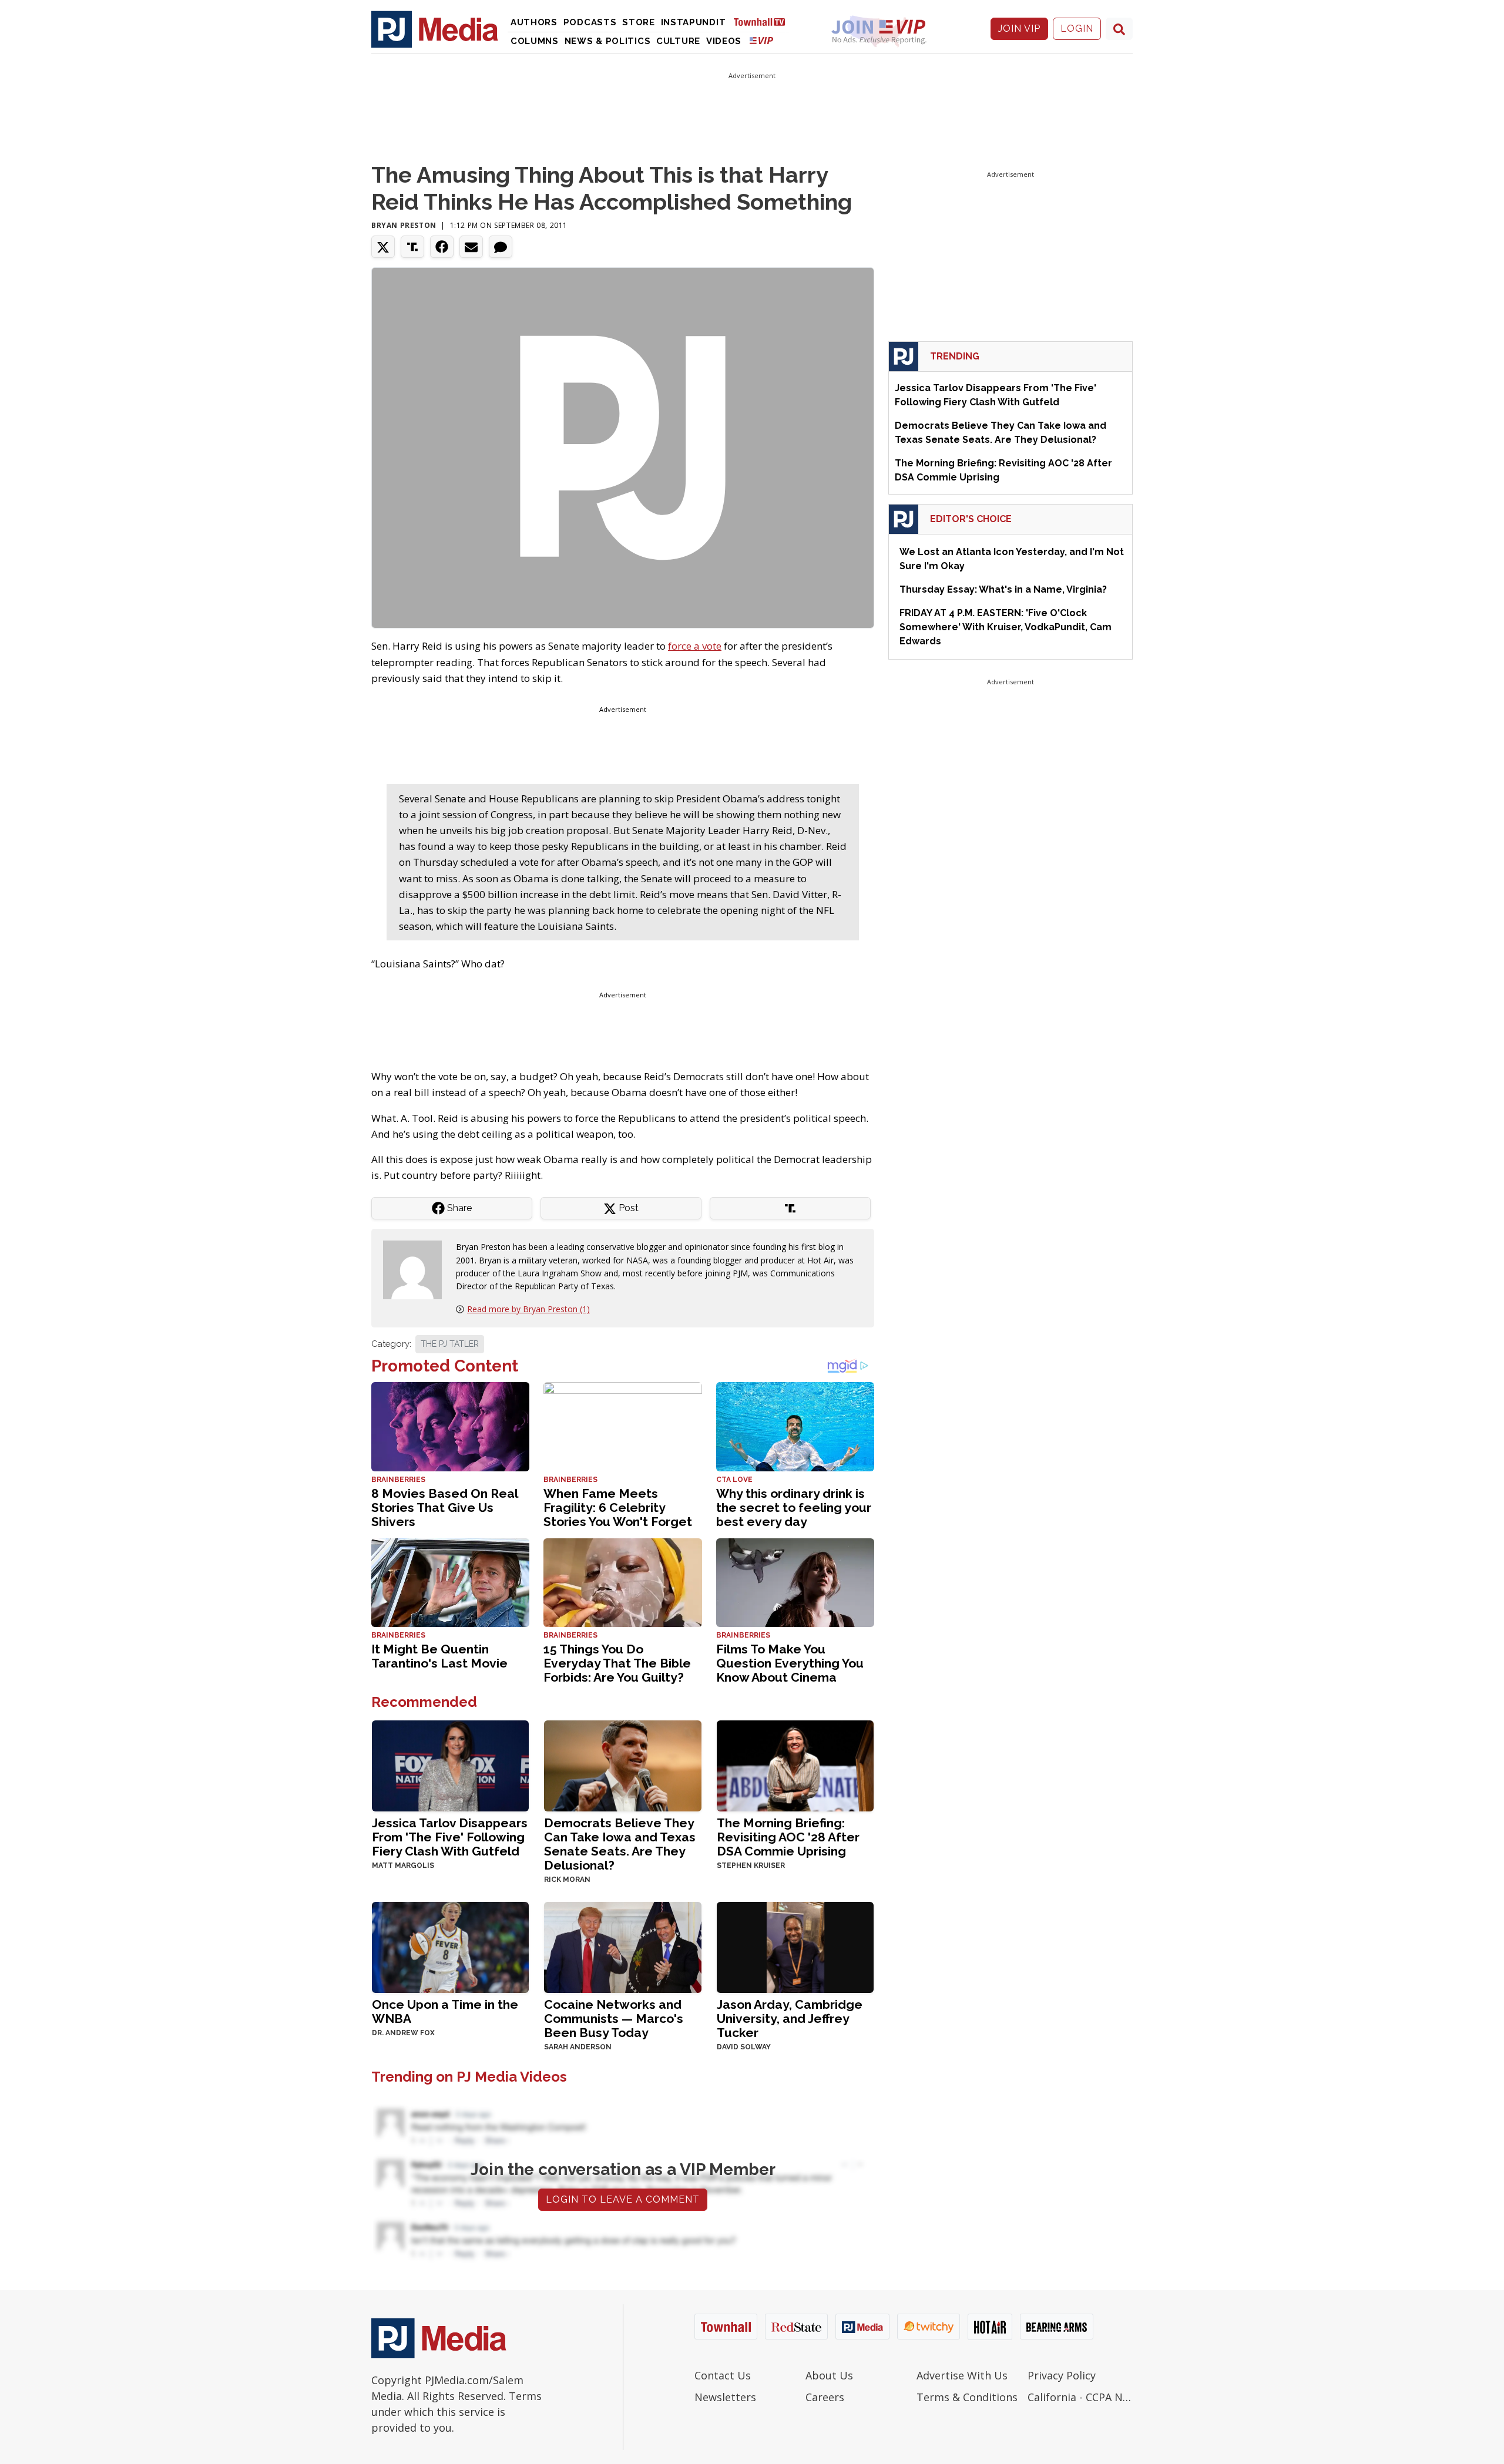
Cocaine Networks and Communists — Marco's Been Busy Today (614, 2018)
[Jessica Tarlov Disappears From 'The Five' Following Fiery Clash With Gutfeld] (450, 1765)
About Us (829, 2375)
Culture (678, 41)
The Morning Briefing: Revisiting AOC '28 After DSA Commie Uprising (788, 1837)
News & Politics (608, 41)
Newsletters (725, 2397)
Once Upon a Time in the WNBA (445, 2011)
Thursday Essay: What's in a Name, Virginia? (1003, 589)
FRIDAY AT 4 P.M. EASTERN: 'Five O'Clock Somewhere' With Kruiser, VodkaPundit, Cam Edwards (1006, 627)
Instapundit (694, 22)
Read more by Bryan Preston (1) (528, 1309)
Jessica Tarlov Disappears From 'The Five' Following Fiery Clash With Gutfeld (450, 1837)
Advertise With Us (962, 2375)
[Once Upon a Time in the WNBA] (450, 1946)
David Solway (744, 2047)
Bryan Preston (404, 225)
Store (639, 22)
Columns (535, 41)
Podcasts (590, 22)
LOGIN (1077, 28)
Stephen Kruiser (751, 1865)
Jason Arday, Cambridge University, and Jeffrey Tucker (790, 2018)
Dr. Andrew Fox (403, 2033)
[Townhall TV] (764, 21)
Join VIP (1019, 28)
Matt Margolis (403, 1865)
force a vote (695, 646)
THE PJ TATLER (450, 1344)
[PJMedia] (435, 29)
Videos (724, 41)
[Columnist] (417, 1269)
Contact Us (723, 2375)
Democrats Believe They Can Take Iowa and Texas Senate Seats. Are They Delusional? (620, 1844)
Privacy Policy (1062, 2375)
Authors (534, 22)
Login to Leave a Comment (623, 2199)
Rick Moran (567, 1880)
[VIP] (761, 40)
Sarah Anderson (578, 2047)
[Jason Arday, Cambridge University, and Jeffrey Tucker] (795, 1946)
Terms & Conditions (967, 2397)
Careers (825, 2397)
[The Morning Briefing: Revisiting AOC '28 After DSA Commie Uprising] (795, 1765)
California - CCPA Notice (1080, 2397)
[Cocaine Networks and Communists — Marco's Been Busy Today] (622, 1946)
